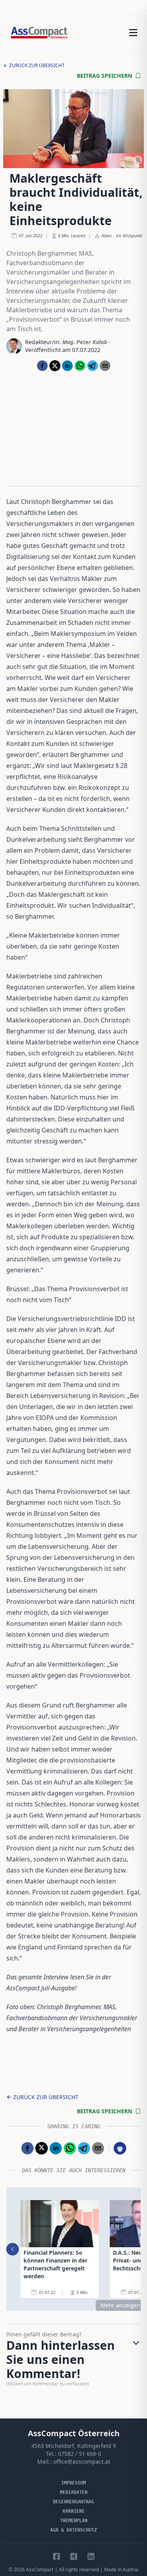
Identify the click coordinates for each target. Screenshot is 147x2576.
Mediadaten (74, 2492)
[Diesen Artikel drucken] (120, 2148)
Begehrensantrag (73, 2502)
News (107, 235)
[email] (105, 366)
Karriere (74, 2511)
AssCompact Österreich (74, 2433)
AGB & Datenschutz (73, 2530)
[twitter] (55, 366)
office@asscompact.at (82, 2461)
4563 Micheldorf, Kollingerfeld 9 (74, 2446)
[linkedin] (67, 366)
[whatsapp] (80, 366)
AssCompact (40, 2570)
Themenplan (74, 2521)
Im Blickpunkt (129, 235)
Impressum (73, 2483)
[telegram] (93, 366)
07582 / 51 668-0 (80, 2454)
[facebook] (42, 366)
